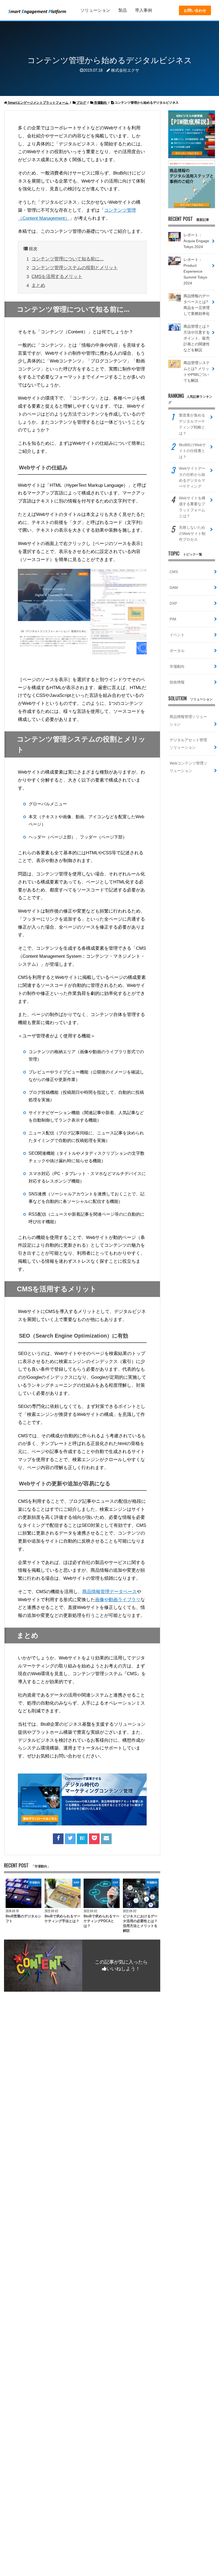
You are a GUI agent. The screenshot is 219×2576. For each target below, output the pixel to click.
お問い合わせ (195, 10)
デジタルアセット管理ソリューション (188, 744)
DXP (173, 603)
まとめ (38, 285)
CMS (174, 572)
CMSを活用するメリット (57, 277)
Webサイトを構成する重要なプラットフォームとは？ (192, 507)
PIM (173, 619)
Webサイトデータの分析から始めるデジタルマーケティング (192, 477)
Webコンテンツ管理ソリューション (188, 767)
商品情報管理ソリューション (188, 720)
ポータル (177, 651)
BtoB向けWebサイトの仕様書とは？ (192, 451)
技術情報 (177, 682)
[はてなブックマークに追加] (82, 1838)
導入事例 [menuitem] (143, 10)
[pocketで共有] (94, 1838)
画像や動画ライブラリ (118, 1600)
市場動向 (177, 666)
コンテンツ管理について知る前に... (68, 259)
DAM (174, 588)
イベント (177, 635)
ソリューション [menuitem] (95, 10)
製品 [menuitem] (123, 10)
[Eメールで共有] (106, 1838)
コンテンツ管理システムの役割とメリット (75, 268)
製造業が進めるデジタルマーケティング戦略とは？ (192, 424)
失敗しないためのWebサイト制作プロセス (192, 533)
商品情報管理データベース (109, 1592)
